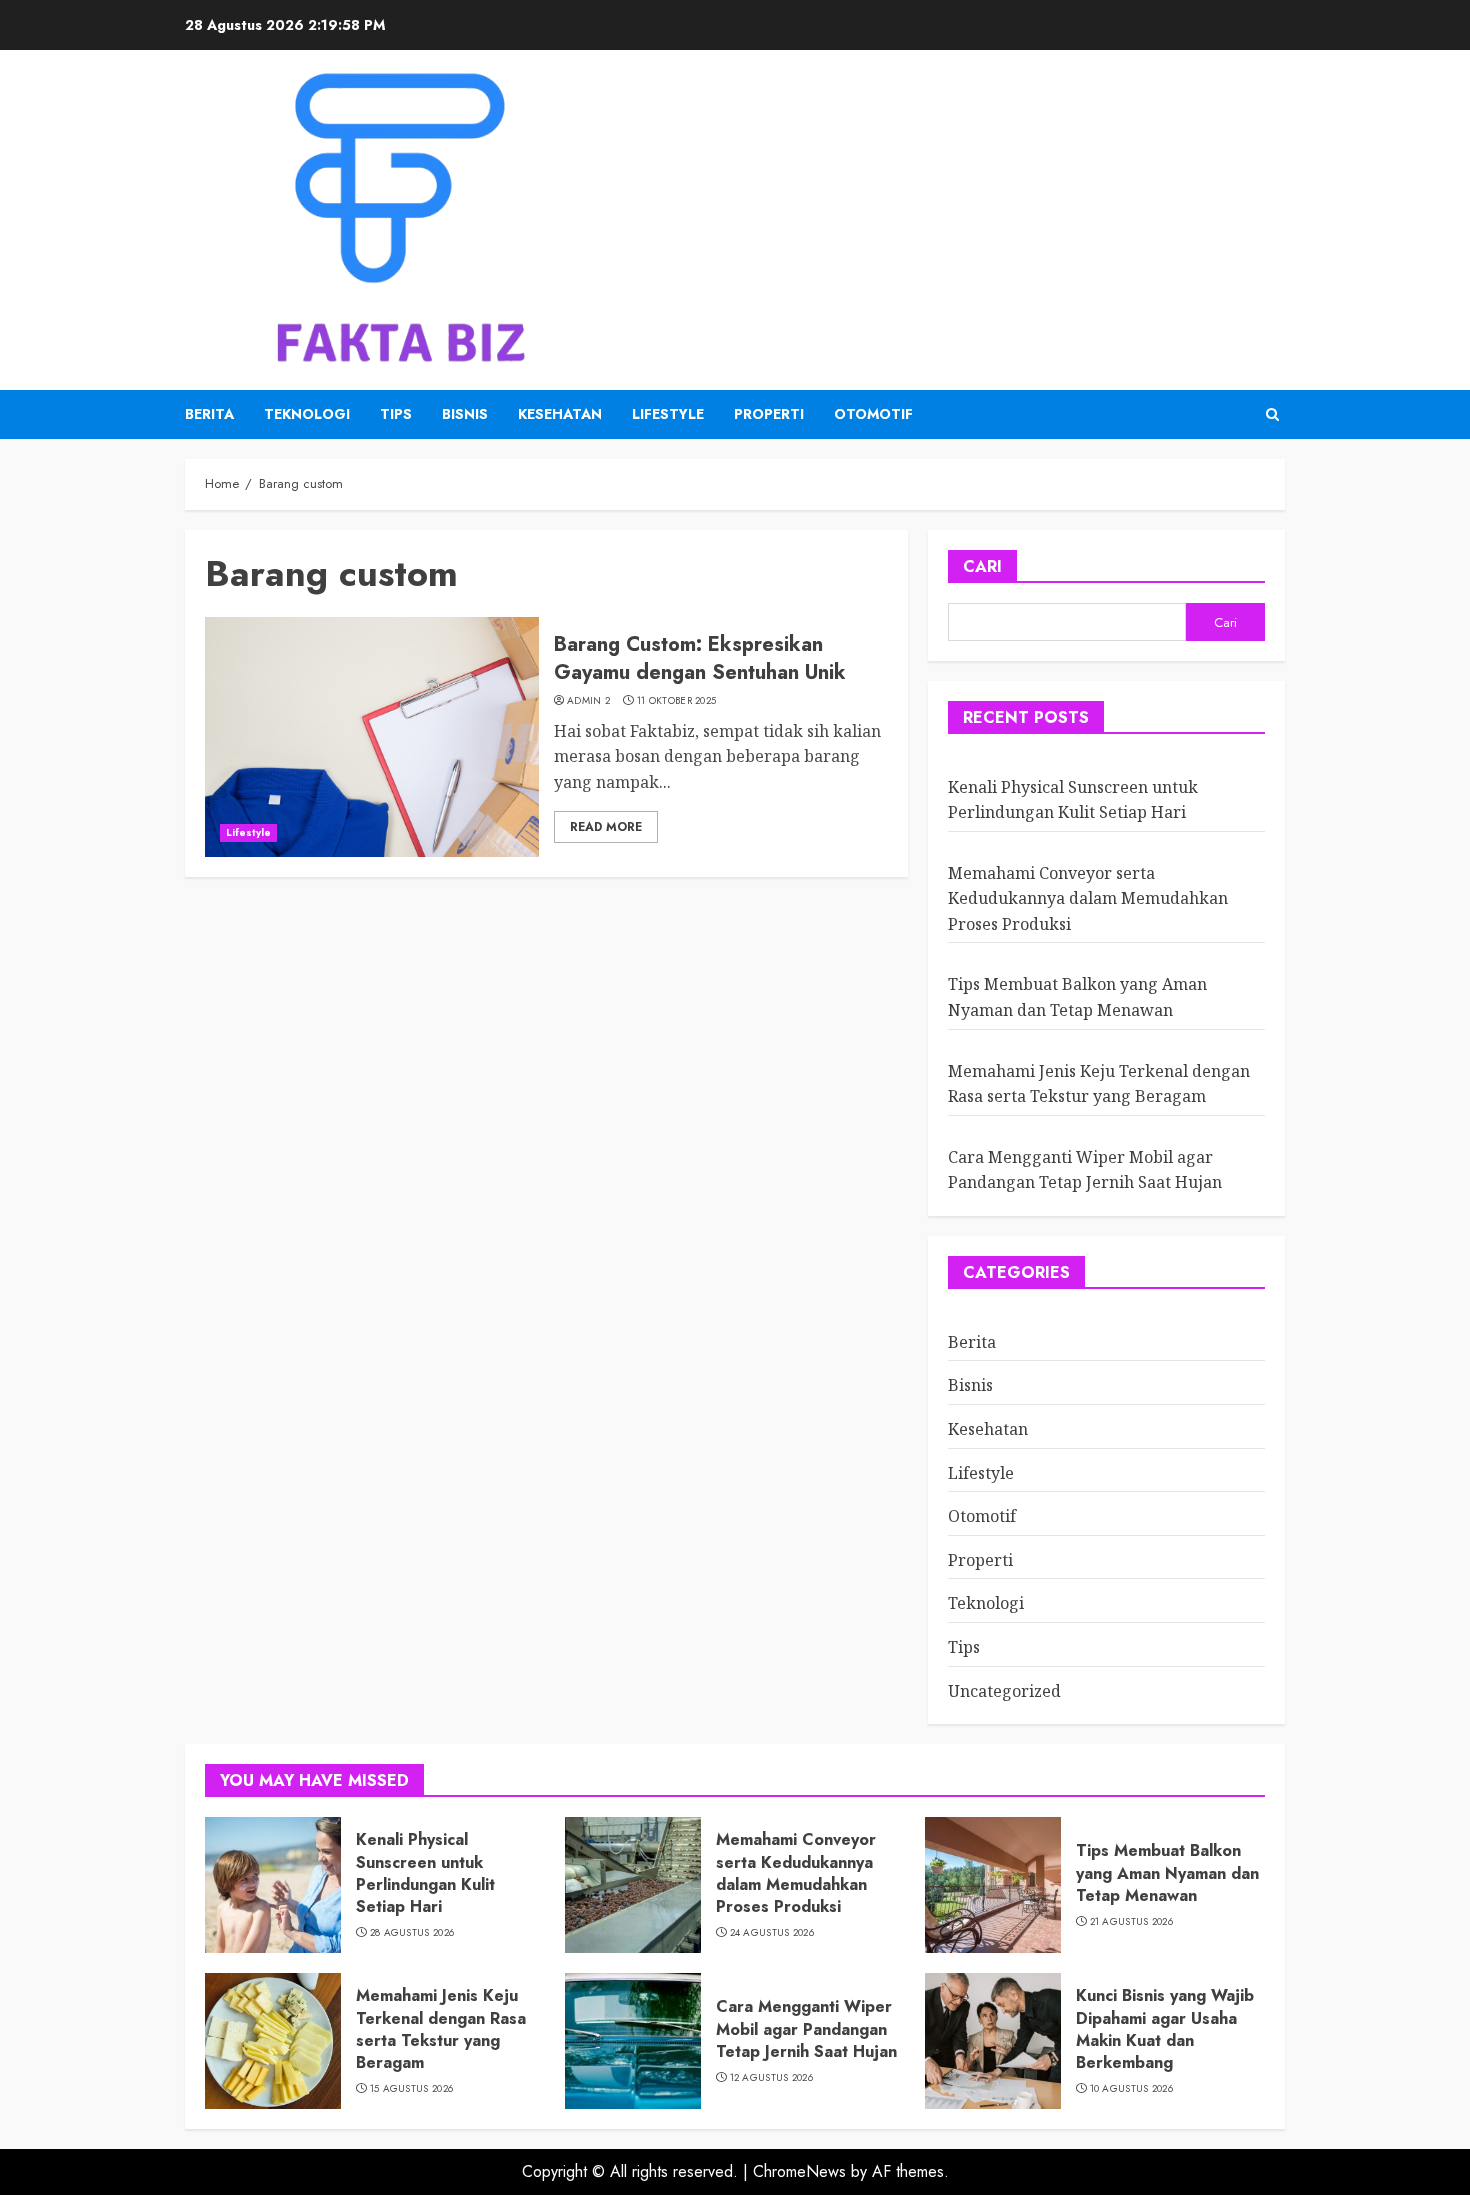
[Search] (1272, 414)
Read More (606, 827)
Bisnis (465, 414)
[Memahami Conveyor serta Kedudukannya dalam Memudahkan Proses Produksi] (633, 1885)
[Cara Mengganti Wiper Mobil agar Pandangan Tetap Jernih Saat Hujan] (633, 2041)
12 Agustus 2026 (772, 2078)
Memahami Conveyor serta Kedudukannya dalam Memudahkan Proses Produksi (1088, 898)
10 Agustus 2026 (1132, 2089)
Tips (396, 414)
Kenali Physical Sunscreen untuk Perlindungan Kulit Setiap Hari (425, 1873)
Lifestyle (668, 414)
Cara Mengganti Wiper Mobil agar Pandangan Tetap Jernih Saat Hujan (1085, 1170)
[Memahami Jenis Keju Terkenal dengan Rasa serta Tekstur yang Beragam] (273, 2041)
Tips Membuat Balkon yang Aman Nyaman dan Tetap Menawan (1167, 1873)
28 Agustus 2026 (412, 1933)
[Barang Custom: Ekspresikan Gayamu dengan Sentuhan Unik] (372, 737)
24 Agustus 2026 (772, 1933)
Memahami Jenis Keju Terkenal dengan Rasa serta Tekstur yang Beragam (441, 2029)
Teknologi (307, 414)
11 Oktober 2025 (677, 701)
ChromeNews (799, 2171)
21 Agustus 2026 (1132, 1922)
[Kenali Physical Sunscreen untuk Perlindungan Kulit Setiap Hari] (273, 1885)
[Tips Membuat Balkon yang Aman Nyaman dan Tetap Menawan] (993, 1885)
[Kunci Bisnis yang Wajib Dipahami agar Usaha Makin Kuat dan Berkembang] (993, 2041)
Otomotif (873, 414)
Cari (982, 566)
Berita (209, 414)
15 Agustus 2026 (412, 2089)
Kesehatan (560, 414)
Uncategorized (1004, 1691)
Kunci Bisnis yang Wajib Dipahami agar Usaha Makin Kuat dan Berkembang (1165, 2029)
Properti (769, 414)
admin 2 (588, 701)
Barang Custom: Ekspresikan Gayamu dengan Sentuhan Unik (700, 658)
